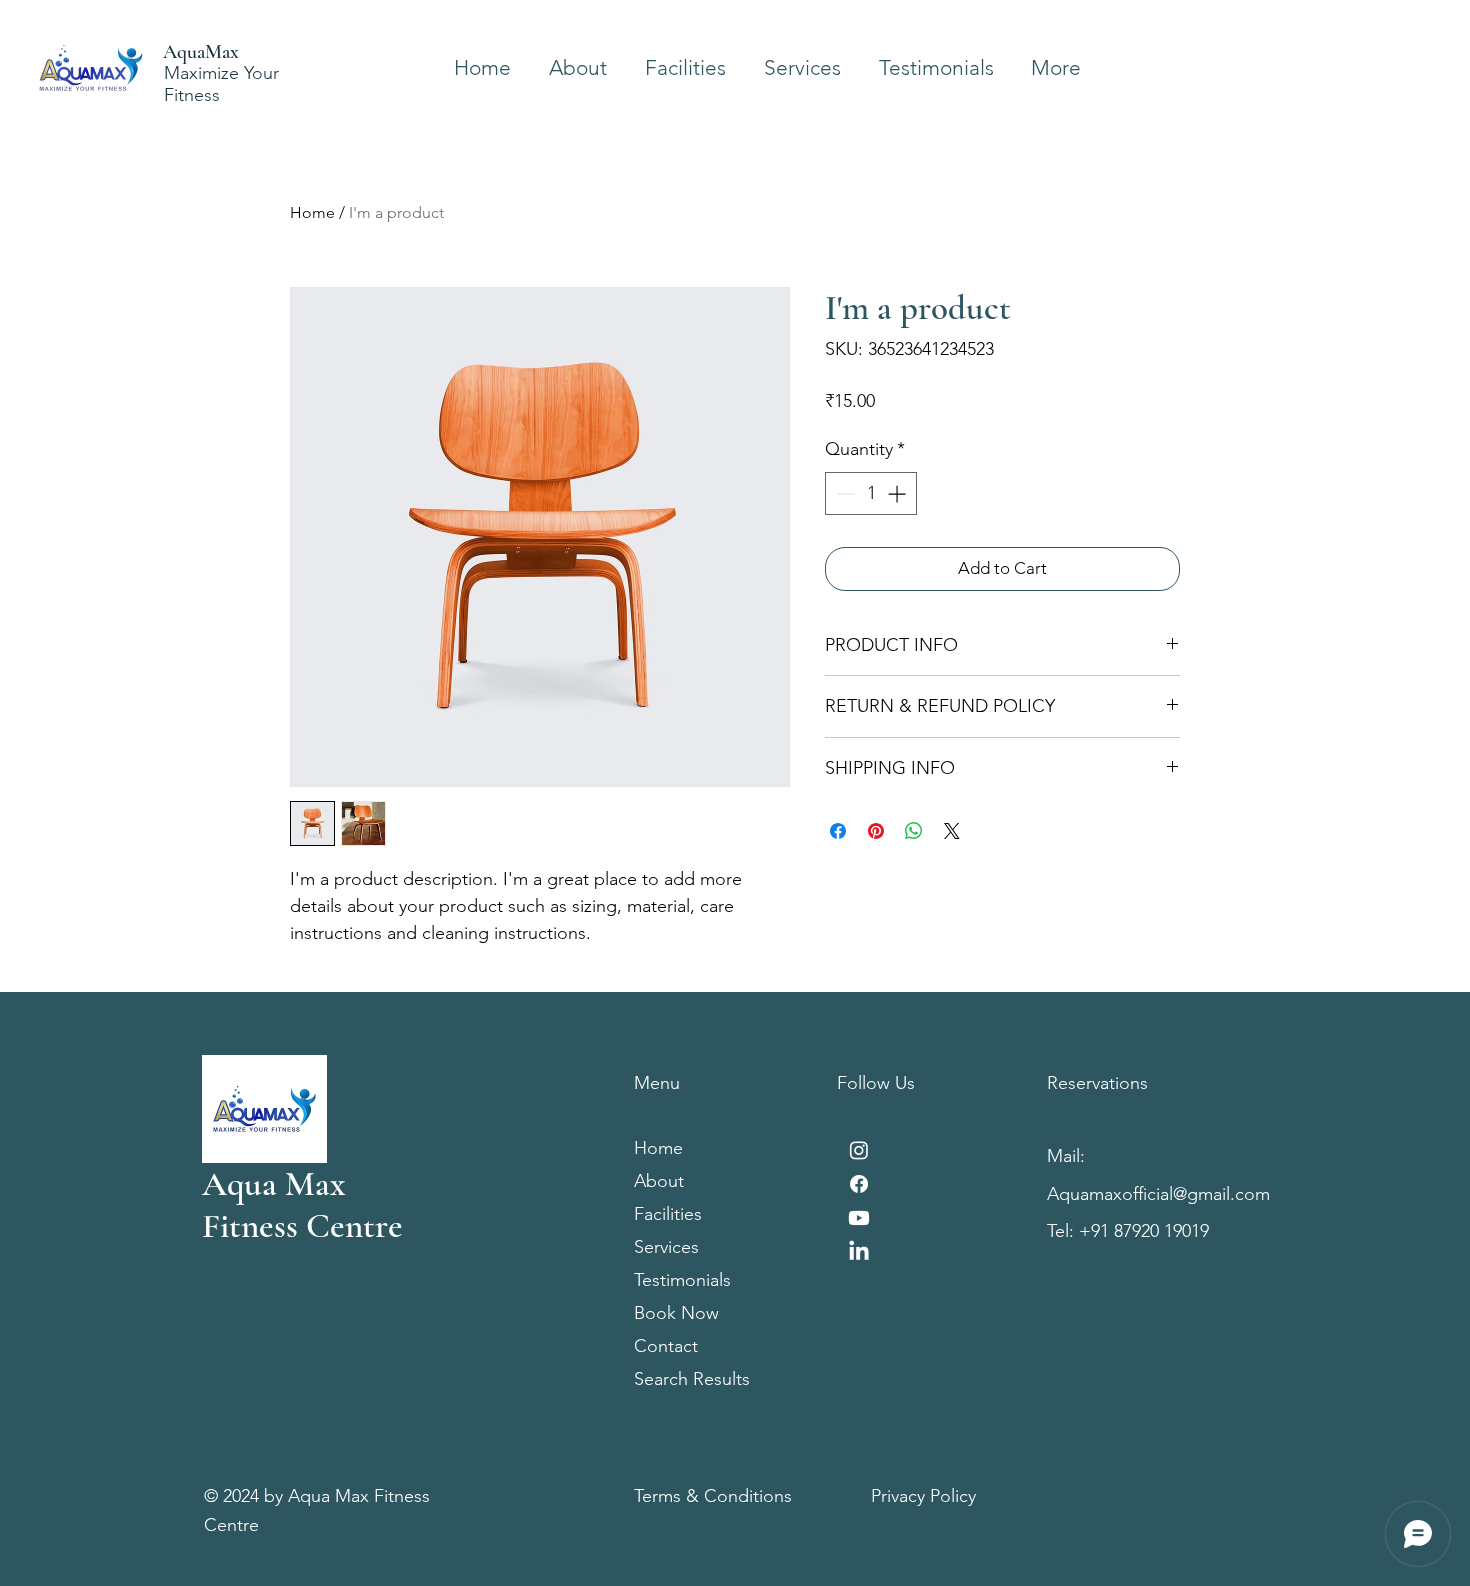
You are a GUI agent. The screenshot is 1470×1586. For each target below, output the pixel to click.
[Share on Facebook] (838, 831)
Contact (666, 1346)
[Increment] (898, 493)
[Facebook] (859, 1184)
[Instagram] (859, 1150)
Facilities (668, 1214)
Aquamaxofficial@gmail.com (1158, 1194)
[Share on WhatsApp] (914, 831)
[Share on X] (952, 831)
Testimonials (682, 1280)
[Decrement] (843, 493)
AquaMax (201, 52)
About (659, 1181)
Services (666, 1247)
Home (312, 212)
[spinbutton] (871, 493)
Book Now (676, 1313)
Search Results (692, 1379)
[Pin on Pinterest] (876, 831)
